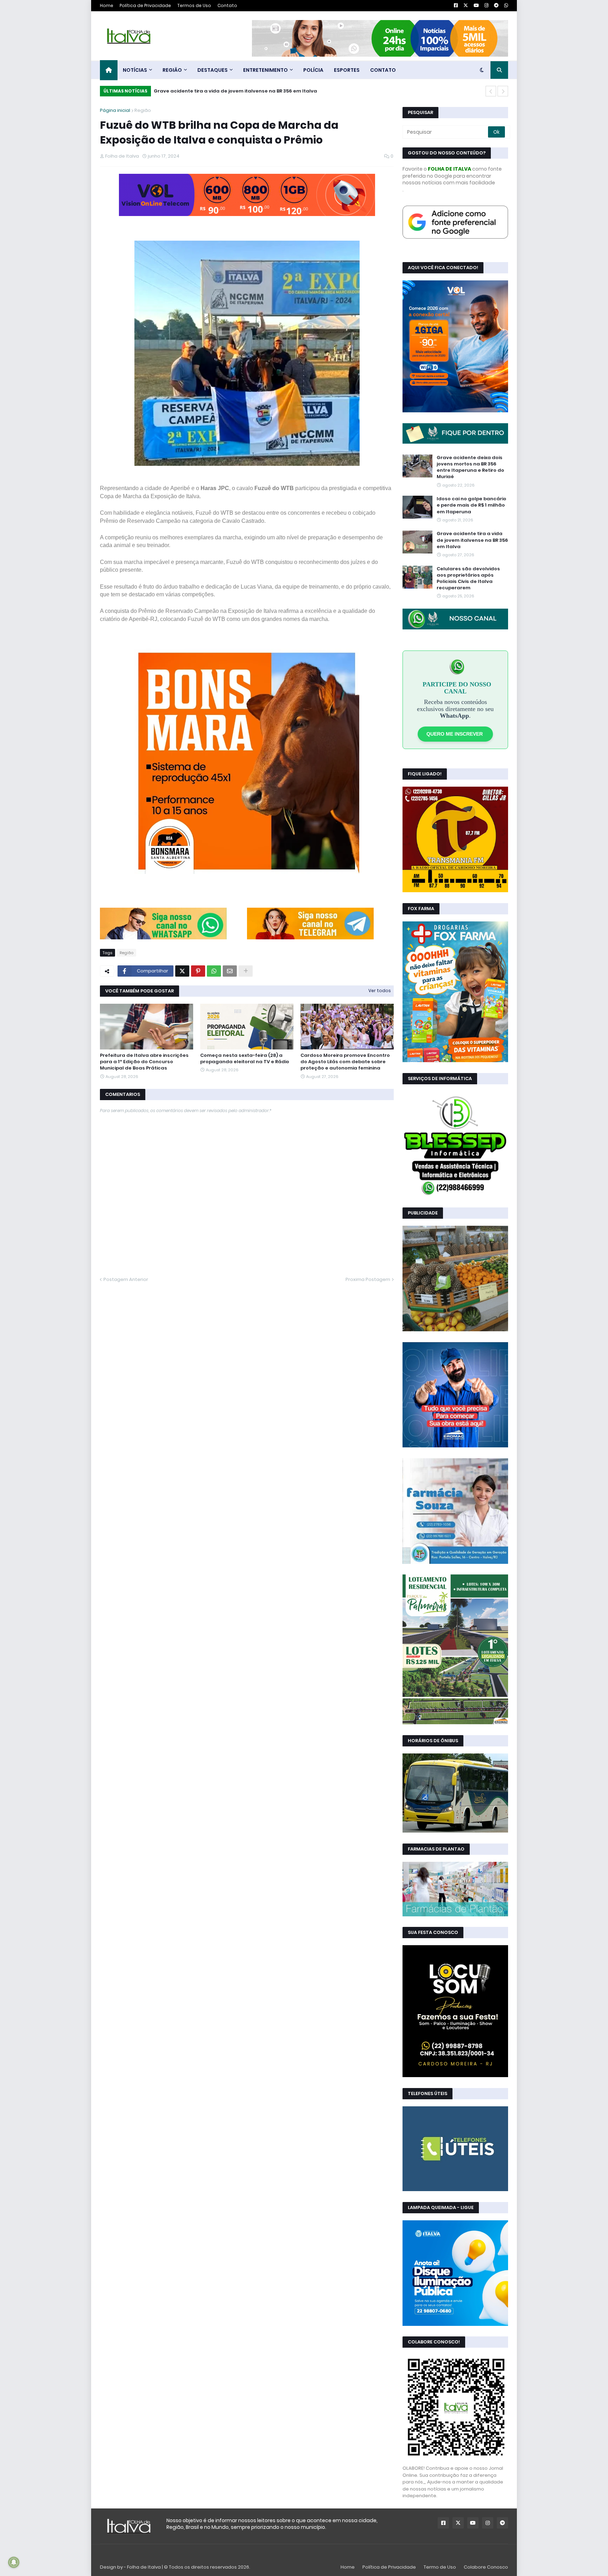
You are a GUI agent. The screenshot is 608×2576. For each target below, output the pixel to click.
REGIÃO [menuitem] (172, 70)
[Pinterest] (198, 971)
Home (107, 5)
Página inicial (115, 110)
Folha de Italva (144, 2567)
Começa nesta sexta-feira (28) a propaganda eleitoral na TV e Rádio (245, 1059)
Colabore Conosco (486, 2567)
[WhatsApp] (163, 938)
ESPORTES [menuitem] (347, 70)
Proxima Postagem (368, 1279)
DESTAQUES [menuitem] (213, 70)
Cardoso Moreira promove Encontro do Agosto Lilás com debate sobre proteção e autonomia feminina (345, 1062)
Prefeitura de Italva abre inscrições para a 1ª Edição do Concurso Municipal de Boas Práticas (144, 1062)
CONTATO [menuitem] (383, 70)
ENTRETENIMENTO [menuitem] (265, 70)
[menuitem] (109, 70)
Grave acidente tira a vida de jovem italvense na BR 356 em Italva (235, 91)
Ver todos (380, 991)
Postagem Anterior (126, 1279)
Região (143, 110)
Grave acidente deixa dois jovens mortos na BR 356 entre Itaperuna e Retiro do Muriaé (470, 467)
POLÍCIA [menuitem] (313, 70)
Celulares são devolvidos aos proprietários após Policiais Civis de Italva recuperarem (468, 579)
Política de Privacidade (145, 5)
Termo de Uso (440, 2567)
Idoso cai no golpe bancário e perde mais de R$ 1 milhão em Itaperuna (471, 505)
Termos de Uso (194, 5)
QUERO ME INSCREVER (455, 734)
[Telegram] (310, 938)
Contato (227, 5)
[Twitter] (182, 971)
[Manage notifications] (14, 2562)
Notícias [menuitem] (135, 70)
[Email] (230, 971)
